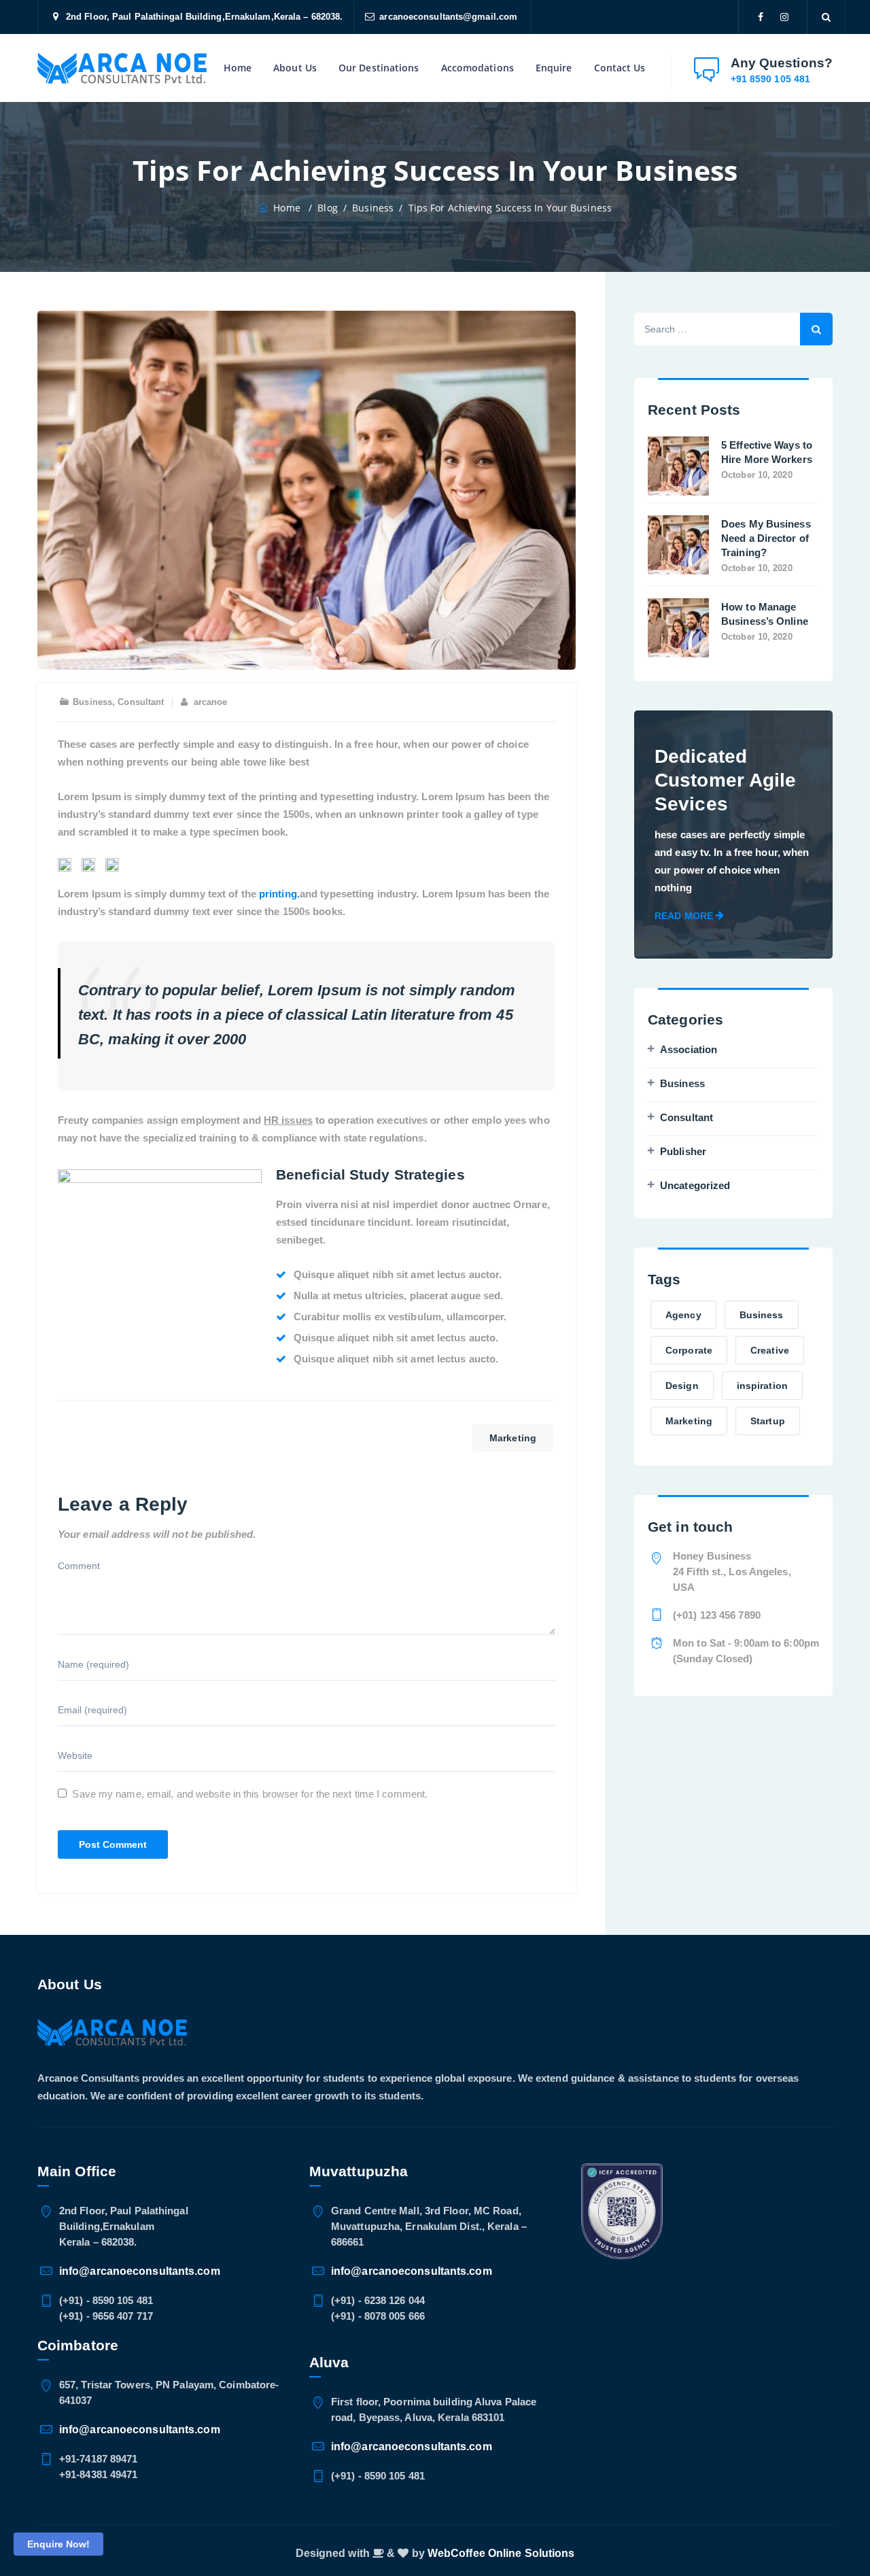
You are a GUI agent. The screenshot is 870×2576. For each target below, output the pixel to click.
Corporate (689, 1350)
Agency (683, 1315)
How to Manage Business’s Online (765, 614)
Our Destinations (379, 68)
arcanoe (211, 702)
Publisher (683, 1151)
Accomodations (477, 68)
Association (689, 1049)
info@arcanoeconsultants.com (140, 2271)
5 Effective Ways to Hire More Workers (767, 452)
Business (92, 702)
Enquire (554, 68)
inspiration (762, 1386)
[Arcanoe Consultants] (122, 68)
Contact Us (620, 68)
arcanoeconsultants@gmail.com (448, 17)
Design (682, 1386)
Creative (770, 1350)
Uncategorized (695, 1185)
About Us (295, 68)
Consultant (141, 702)
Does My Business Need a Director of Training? (766, 538)
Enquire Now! (58, 2544)
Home (238, 68)
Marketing (513, 1438)
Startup (768, 1421)
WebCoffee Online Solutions (501, 2553)
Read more (684, 916)
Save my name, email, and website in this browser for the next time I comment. (250, 1794)
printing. (279, 894)
